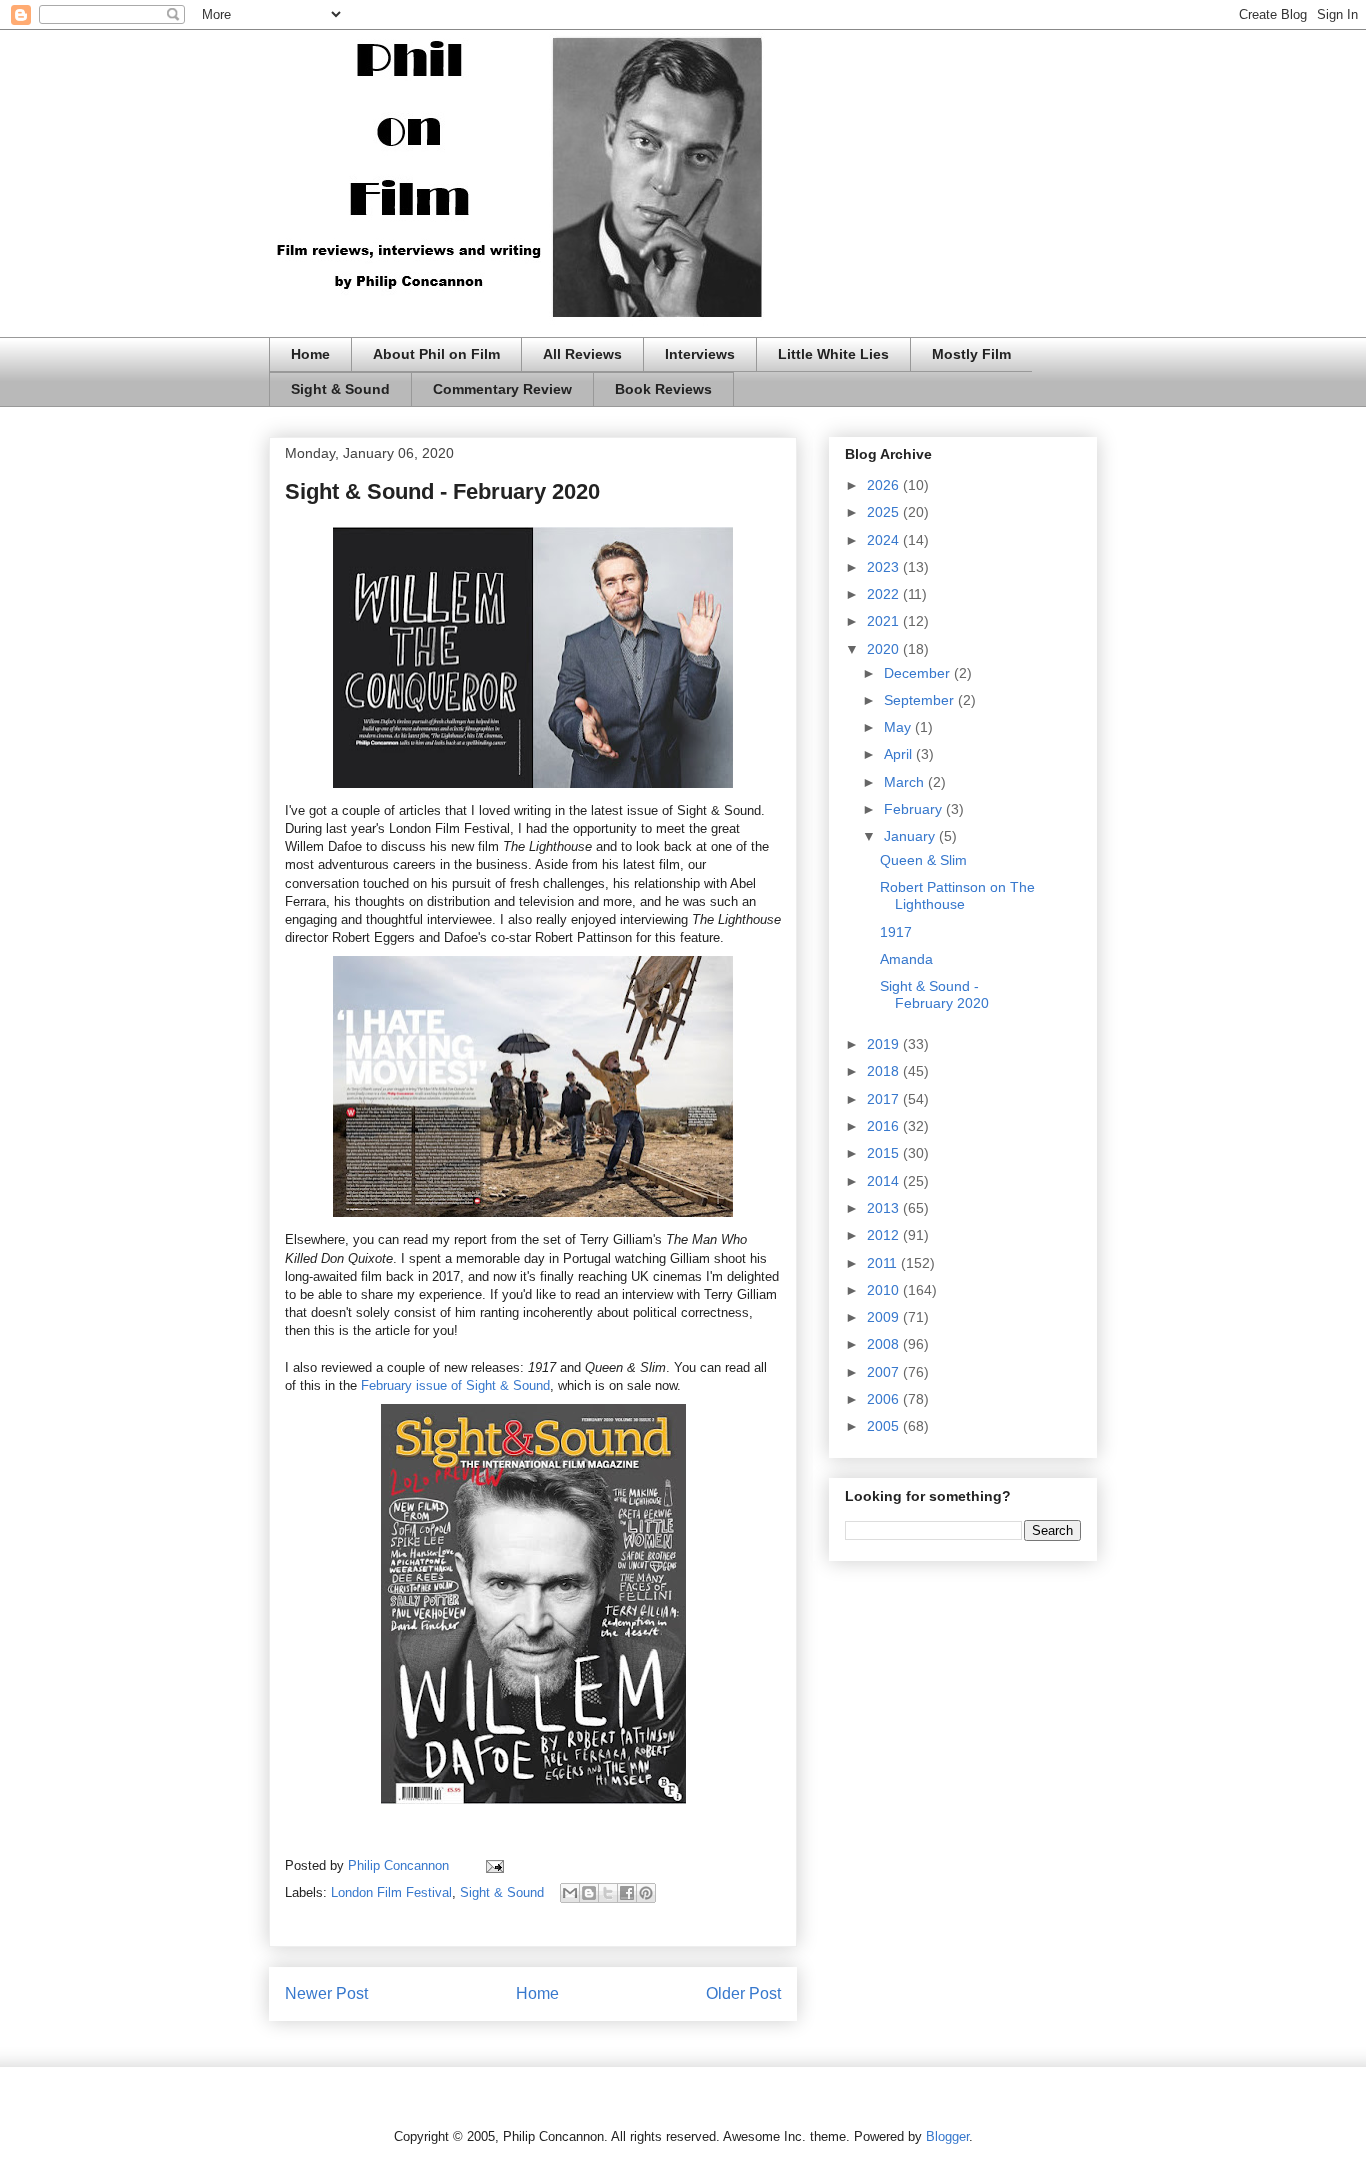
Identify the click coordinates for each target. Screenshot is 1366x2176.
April (900, 754)
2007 (885, 1372)
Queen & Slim (923, 860)
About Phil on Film (436, 354)
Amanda (906, 959)
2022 (885, 594)
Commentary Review (502, 389)
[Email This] (570, 1893)
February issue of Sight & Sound (455, 1385)
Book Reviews (663, 389)
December (919, 673)
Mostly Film (971, 354)
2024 (885, 540)
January (911, 836)
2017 (885, 1099)
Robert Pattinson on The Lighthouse (957, 895)
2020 (885, 649)
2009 (885, 1317)
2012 (885, 1235)
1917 (896, 932)
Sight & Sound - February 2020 (934, 994)
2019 (885, 1044)
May (899, 727)
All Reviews (582, 354)
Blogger (947, 2136)
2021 (885, 621)
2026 (885, 485)
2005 (885, 1426)
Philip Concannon (400, 1865)
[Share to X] (608, 1893)
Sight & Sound (340, 389)
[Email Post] (491, 1865)
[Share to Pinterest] (646, 1893)
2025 (885, 512)
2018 (885, 1071)
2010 (885, 1290)
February (915, 809)
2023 (885, 567)
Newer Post (326, 1993)
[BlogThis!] (589, 1893)
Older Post (743, 1993)
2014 (885, 1181)
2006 (885, 1399)
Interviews (700, 354)
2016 (885, 1126)
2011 (884, 1263)
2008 (885, 1344)
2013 (885, 1208)
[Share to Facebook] (627, 1893)
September (921, 700)
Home (310, 354)
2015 (885, 1153)
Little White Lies (833, 354)
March (906, 782)
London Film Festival (391, 1892)
